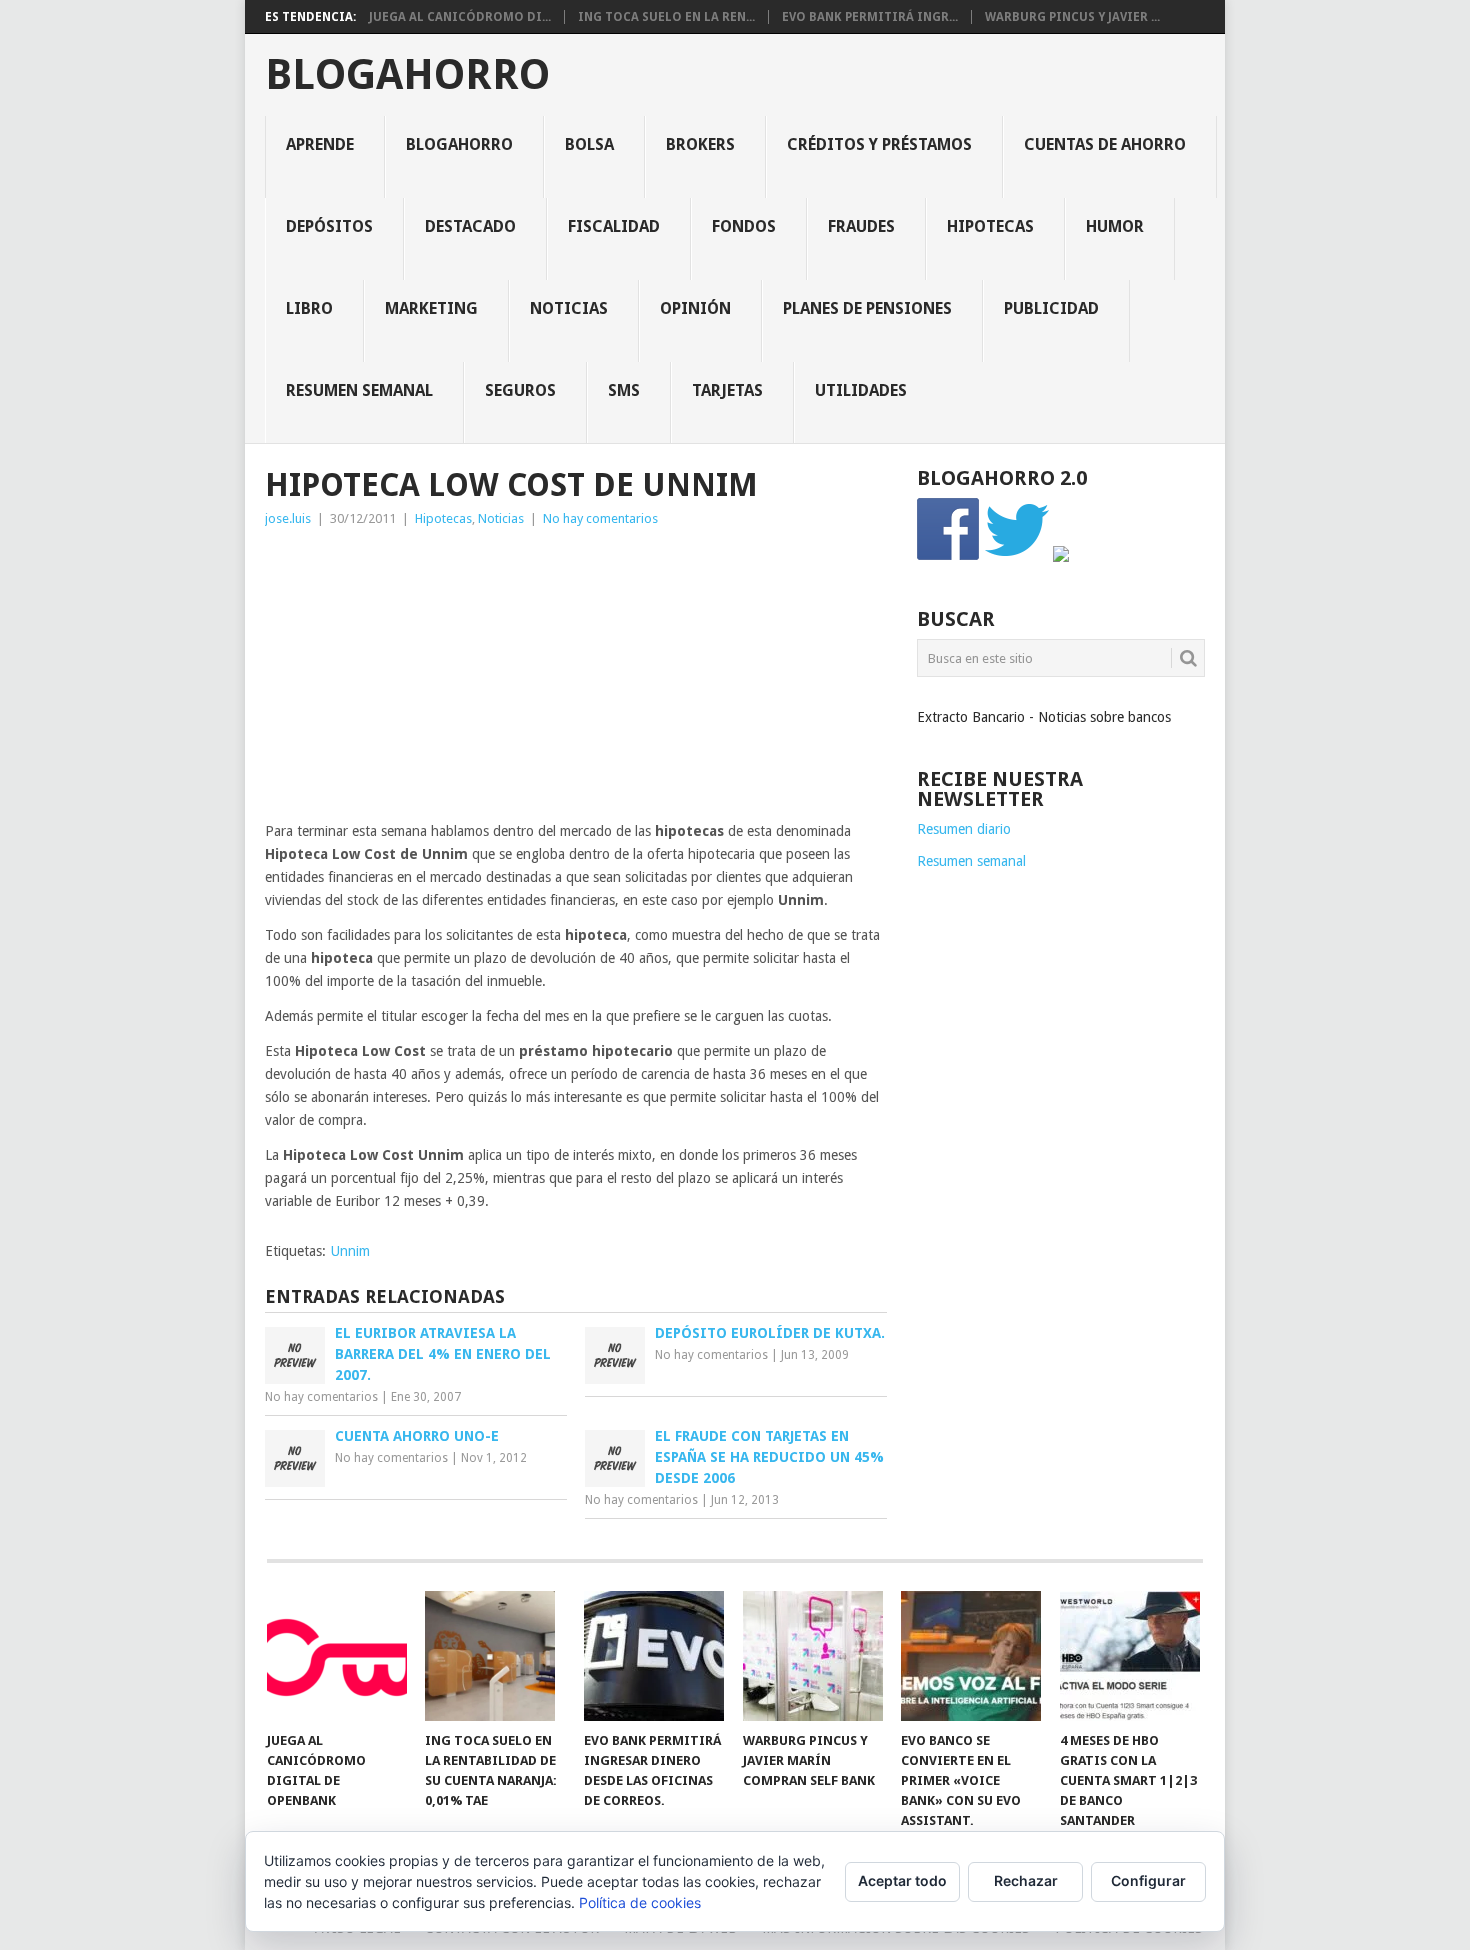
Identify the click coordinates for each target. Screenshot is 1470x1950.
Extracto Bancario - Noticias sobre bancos (1044, 717)
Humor (1115, 226)
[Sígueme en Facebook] (949, 557)
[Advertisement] (576, 680)
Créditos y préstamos (879, 144)
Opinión (695, 308)
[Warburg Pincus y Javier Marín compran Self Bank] (813, 1656)
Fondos (744, 226)
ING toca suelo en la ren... (666, 17)
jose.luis (288, 518)
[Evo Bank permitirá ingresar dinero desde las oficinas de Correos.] (654, 1656)
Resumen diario (964, 829)
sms (624, 390)
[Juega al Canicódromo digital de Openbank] (337, 1656)
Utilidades (861, 390)
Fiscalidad (614, 226)
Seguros (520, 390)
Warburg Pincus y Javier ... (1072, 17)
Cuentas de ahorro (1105, 144)
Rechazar (1026, 1880)
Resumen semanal (359, 390)
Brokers (700, 144)
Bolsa (589, 144)
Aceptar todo (902, 1880)
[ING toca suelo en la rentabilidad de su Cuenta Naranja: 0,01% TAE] (495, 1656)
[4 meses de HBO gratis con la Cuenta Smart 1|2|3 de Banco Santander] (1130, 1656)
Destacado (470, 226)
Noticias (569, 308)
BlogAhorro (407, 75)
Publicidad (1051, 308)
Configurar (1148, 1880)
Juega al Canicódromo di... (460, 17)
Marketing (431, 308)
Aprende (320, 144)
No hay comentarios (600, 518)
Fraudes (861, 226)
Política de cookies (640, 1902)
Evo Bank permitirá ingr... (870, 17)
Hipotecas (990, 226)
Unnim (350, 1251)
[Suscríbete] (1061, 557)
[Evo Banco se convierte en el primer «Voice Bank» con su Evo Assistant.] (971, 1656)
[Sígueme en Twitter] (1017, 557)
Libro (309, 308)
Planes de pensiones (867, 308)
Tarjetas (727, 390)
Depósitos (329, 226)
